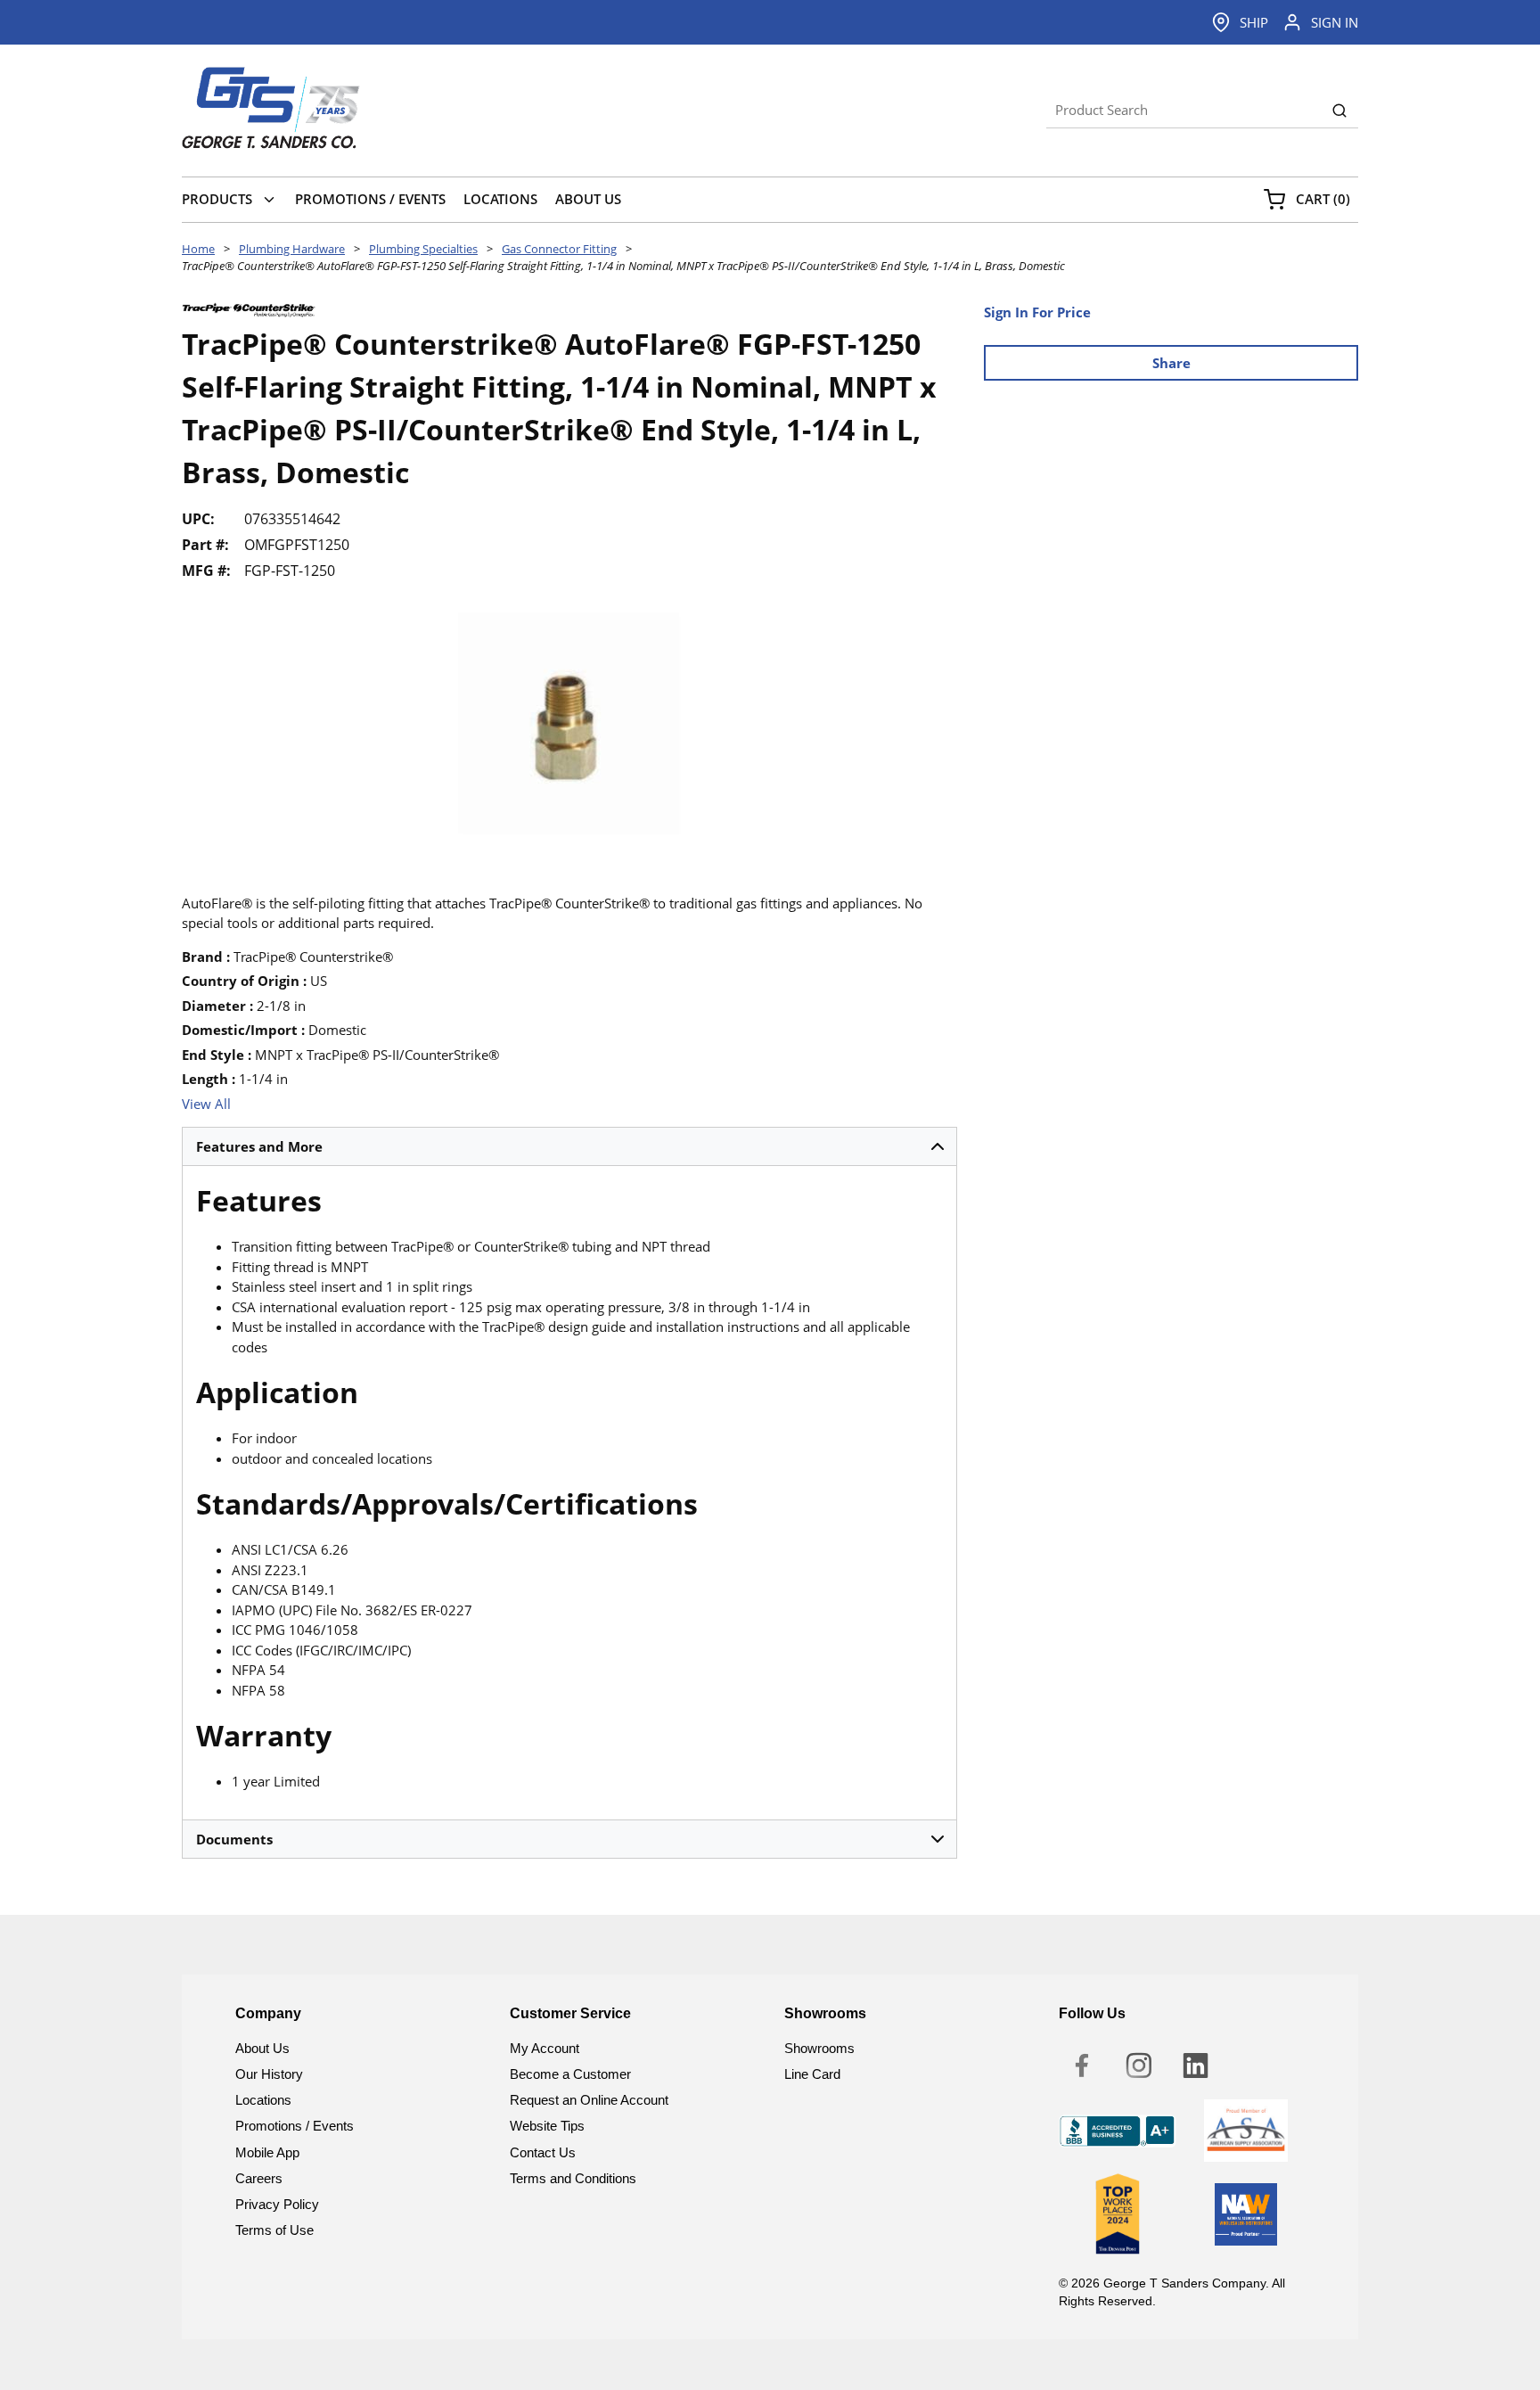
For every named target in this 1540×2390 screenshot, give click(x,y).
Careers (259, 2178)
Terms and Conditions (573, 2178)
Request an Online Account (589, 2100)
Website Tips (547, 2126)
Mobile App (267, 2152)
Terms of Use (274, 2230)
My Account (545, 2048)
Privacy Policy (277, 2204)
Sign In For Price (1037, 312)
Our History (269, 2074)
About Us (262, 2048)
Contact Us (543, 2152)
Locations (263, 2100)
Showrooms (819, 2048)
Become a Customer (570, 2074)
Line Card (812, 2074)
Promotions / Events (295, 2126)
